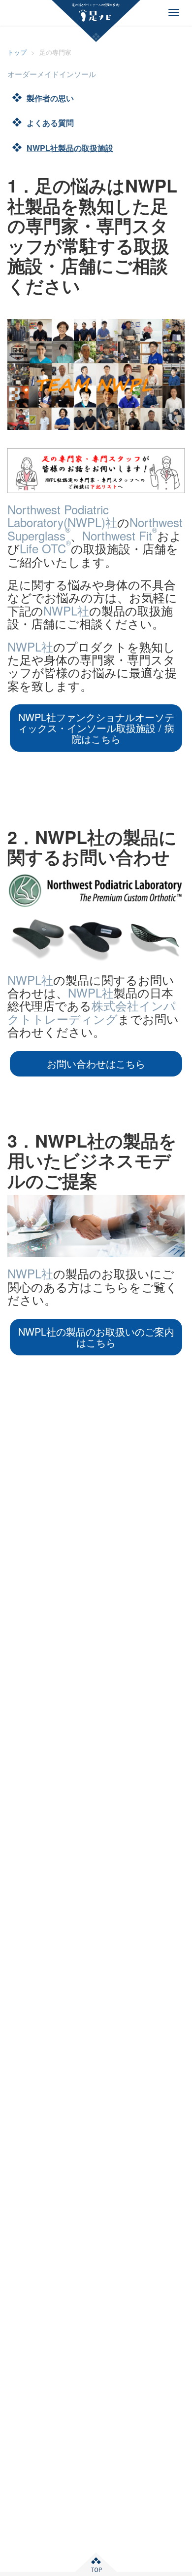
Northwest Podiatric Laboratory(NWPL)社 (62, 516)
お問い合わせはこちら (96, 1063)
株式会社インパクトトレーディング (92, 1012)
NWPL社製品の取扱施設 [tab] (70, 148)
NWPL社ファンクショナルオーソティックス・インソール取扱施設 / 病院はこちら (96, 728)
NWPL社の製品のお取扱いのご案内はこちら (96, 1337)
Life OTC (45, 548)
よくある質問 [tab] (50, 123)
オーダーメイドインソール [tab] (52, 74)
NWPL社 (66, 610)
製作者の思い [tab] (50, 98)
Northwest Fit (120, 535)
